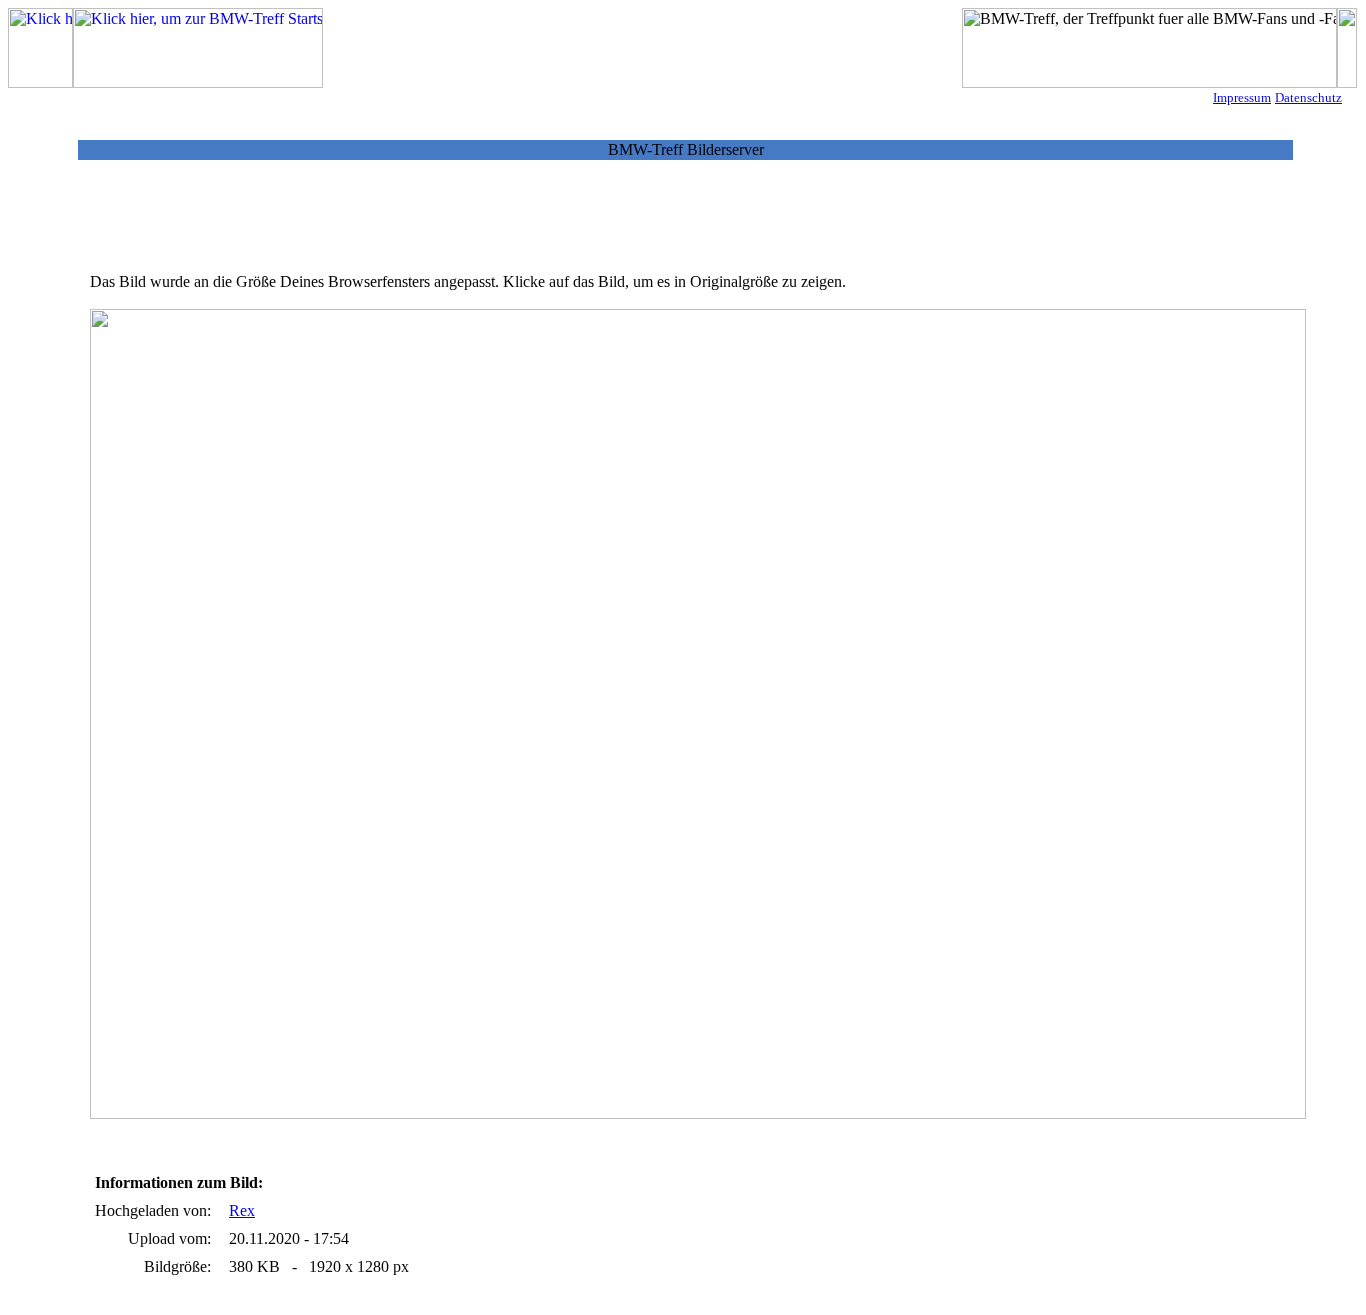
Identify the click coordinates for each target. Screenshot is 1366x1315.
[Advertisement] (686, 223)
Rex (242, 1210)
